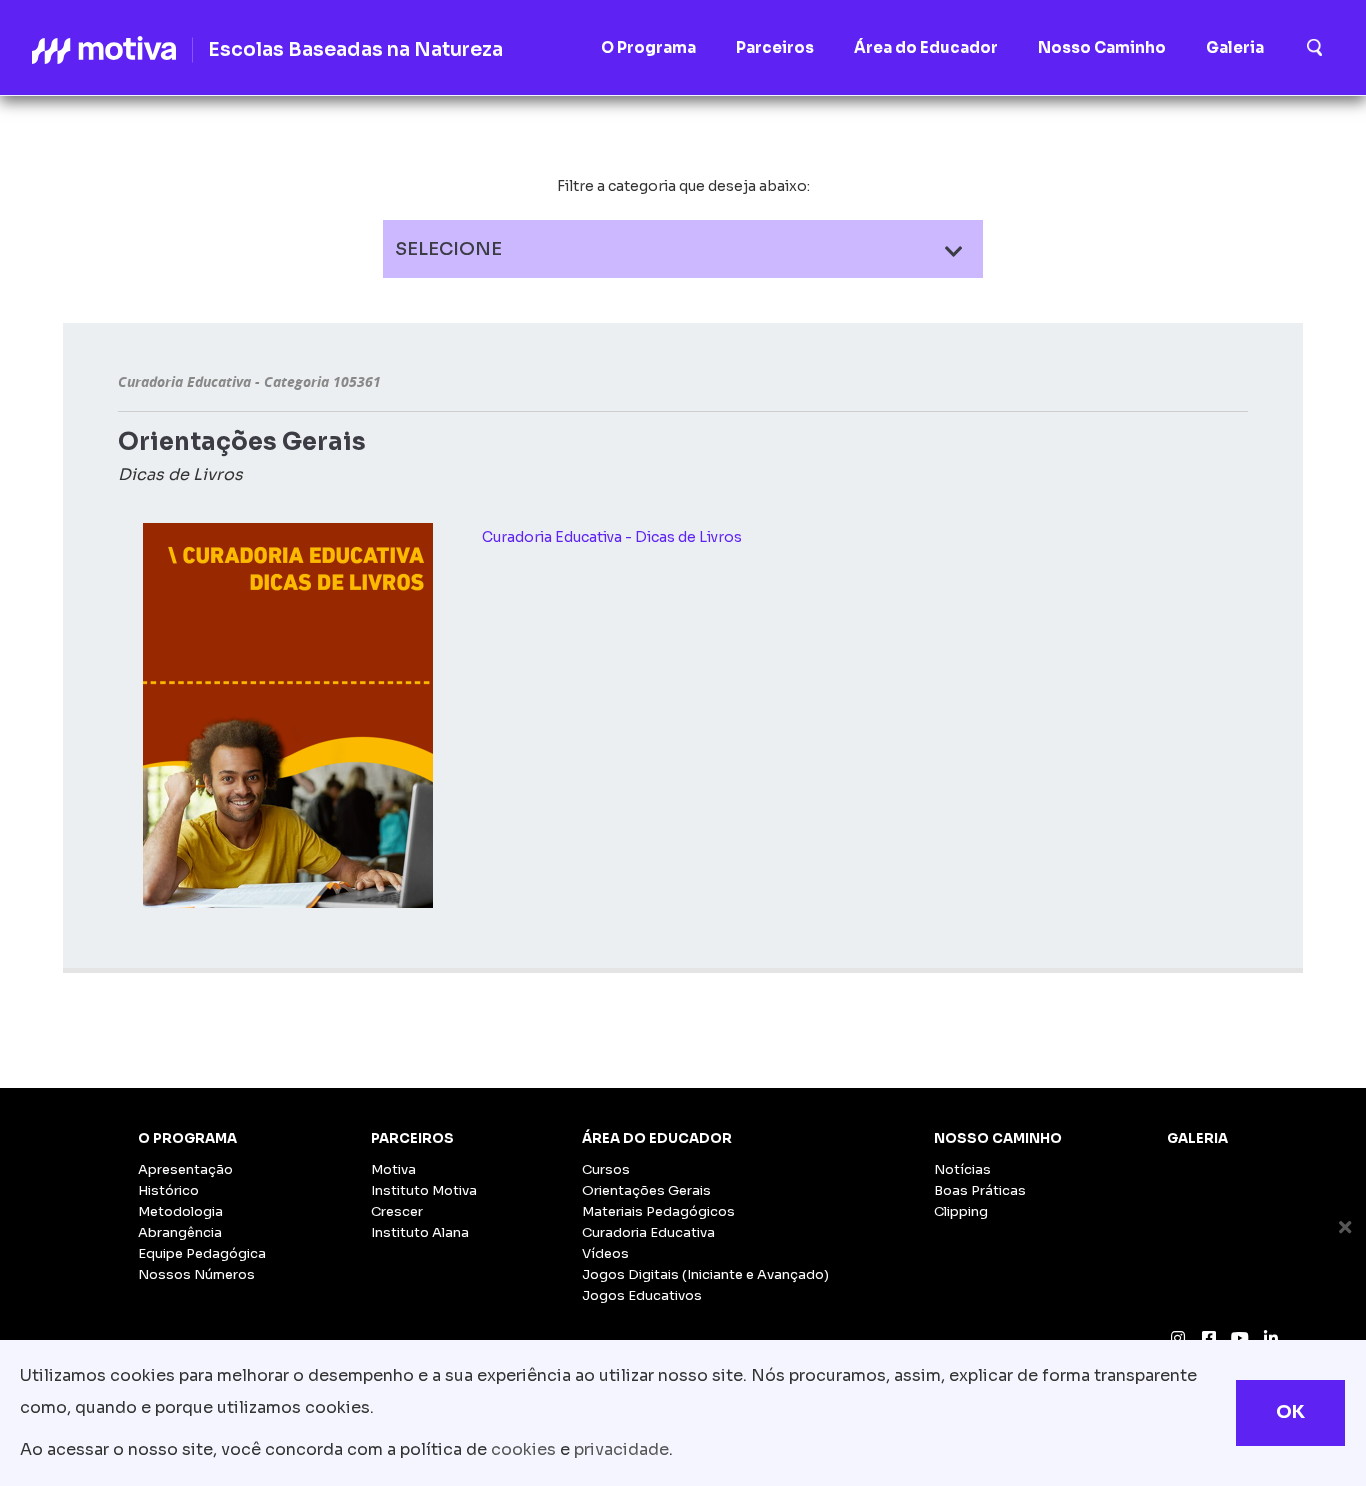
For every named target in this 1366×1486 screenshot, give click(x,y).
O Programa (187, 1138)
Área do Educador (657, 1138)
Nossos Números (196, 1274)
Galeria (1197, 1138)
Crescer (397, 1211)
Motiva (393, 1169)
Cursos (606, 1169)
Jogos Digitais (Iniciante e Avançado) (705, 1274)
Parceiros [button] (775, 47)
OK (1290, 1412)
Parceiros (412, 1138)
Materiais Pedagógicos (658, 1211)
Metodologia (180, 1211)
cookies (523, 1449)
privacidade (621, 1449)
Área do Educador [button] (926, 47)
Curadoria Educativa (648, 1232)
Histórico (168, 1190)
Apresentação (185, 1169)
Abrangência (180, 1232)
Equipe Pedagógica (202, 1253)
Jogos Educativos (642, 1295)
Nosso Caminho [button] (1102, 47)
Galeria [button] (1235, 47)
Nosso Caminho (998, 1138)
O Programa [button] (648, 47)
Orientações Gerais (646, 1190)
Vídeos (605, 1253)
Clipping (961, 1211)
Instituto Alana (420, 1232)
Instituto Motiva (424, 1190)
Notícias (962, 1169)
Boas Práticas (980, 1190)
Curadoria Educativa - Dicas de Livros (612, 537)
